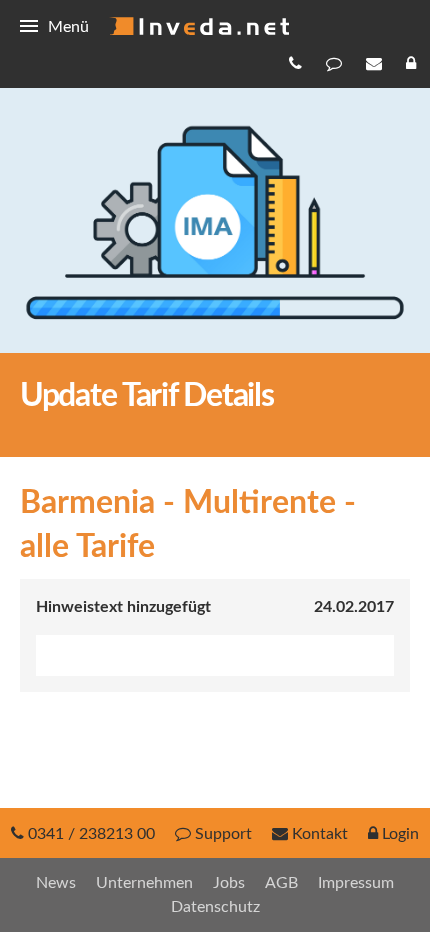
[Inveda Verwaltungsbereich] (413, 63)
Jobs (229, 883)
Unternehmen (144, 883)
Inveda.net (199, 26)
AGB (281, 883)
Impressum (356, 883)
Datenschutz (215, 907)
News (56, 883)
